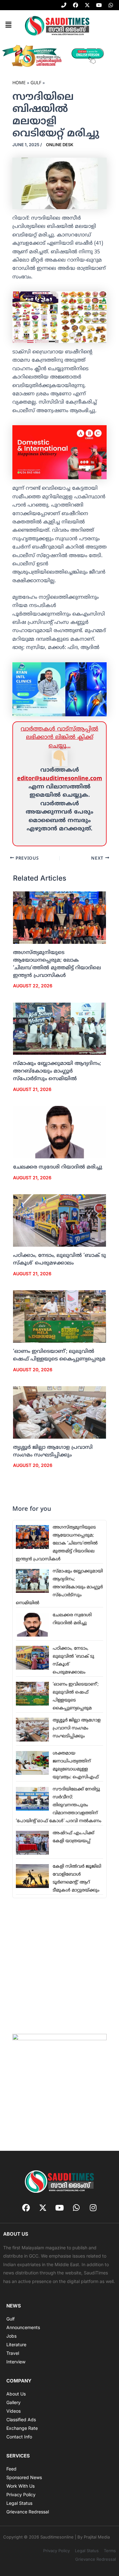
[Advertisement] (60, 1965)
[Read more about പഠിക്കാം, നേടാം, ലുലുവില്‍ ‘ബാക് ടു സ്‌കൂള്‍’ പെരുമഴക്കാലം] (60, 1221)
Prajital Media (97, 2537)
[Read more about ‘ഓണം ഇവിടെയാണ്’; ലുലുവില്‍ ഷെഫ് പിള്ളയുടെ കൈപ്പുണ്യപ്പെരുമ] (60, 1317)
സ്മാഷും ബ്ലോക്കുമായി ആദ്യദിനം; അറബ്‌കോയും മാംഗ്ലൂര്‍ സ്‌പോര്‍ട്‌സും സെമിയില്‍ (57, 1071)
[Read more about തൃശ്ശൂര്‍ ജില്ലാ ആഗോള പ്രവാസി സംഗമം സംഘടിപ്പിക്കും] (60, 1413)
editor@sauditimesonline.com (60, 779)
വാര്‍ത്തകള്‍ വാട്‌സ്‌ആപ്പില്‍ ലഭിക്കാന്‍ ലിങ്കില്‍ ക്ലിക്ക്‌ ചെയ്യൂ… (60, 738)
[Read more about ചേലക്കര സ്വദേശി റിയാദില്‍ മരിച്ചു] (60, 1132)
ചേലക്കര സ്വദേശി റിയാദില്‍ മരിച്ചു (58, 1167)
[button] (8, 25)
